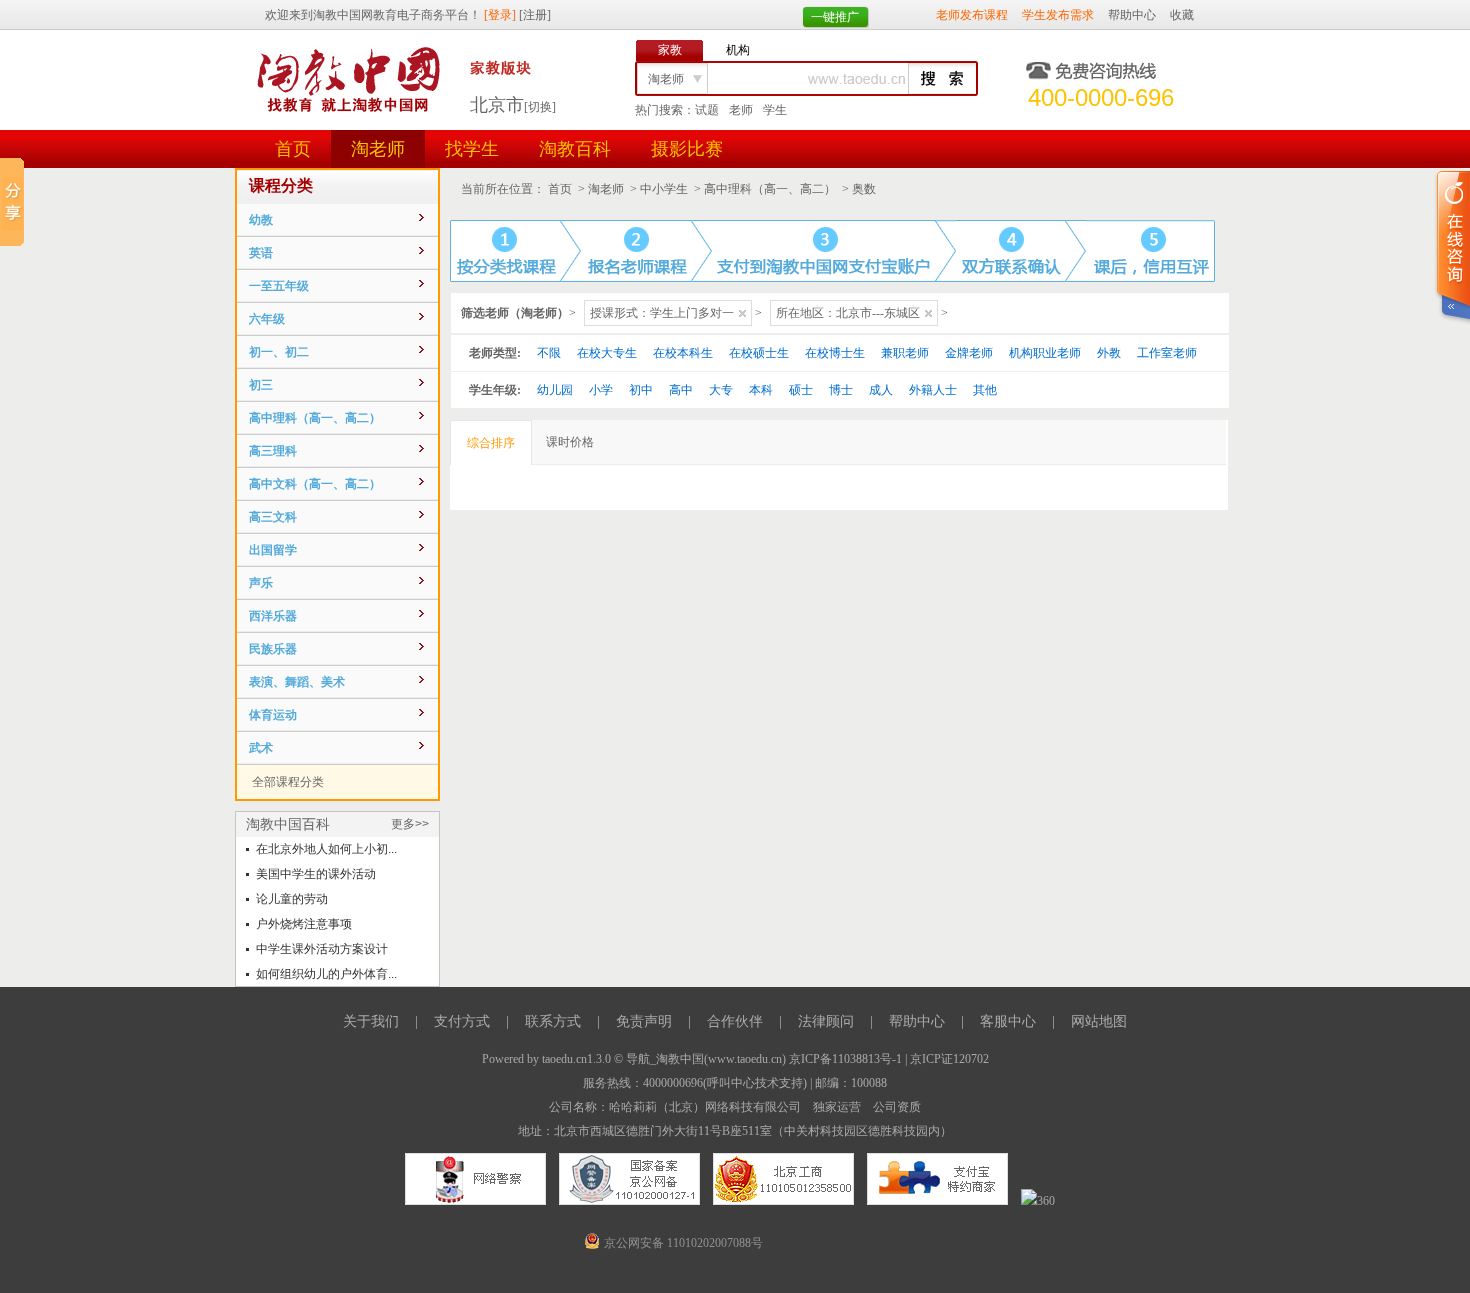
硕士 (801, 390)
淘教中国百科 (288, 824)
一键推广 (835, 17)
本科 (761, 390)
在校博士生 (835, 353)
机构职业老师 (1045, 353)
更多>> (410, 824)
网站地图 (1099, 1021)
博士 (841, 390)
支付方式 (462, 1021)
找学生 (472, 149)
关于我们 (371, 1021)
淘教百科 (575, 149)
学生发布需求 (1058, 15)
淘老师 (378, 149)
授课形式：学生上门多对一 (662, 313)
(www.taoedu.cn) (745, 1059)
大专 (721, 390)
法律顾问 (826, 1021)
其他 (985, 390)
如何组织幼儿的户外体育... (326, 974)
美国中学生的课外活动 (316, 874)
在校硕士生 (759, 353)
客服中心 (1008, 1021)
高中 (681, 390)
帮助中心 (1132, 15)
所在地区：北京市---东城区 (848, 313)
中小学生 (664, 189)
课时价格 (570, 442)
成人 (881, 390)
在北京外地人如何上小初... (326, 849)
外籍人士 (933, 390)
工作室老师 (1167, 353)
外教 (1109, 353)
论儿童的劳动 (292, 899)
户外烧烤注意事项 (304, 924)
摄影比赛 (687, 149)
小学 (601, 390)
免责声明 (644, 1021)
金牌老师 (969, 353)
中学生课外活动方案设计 (322, 949)
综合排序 (491, 443)
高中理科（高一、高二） (770, 189)
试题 (707, 110)
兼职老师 (905, 353)
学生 (775, 110)
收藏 (1182, 15)
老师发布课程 (972, 15)
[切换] (540, 107)
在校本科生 (683, 353)
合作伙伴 (735, 1021)
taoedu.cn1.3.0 (576, 1059)
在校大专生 (607, 353)
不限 (549, 353)
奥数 (864, 189)
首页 (293, 149)
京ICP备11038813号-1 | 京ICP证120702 (889, 1059)
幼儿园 (555, 390)
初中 (641, 390)
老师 (741, 110)
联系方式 (553, 1021)
